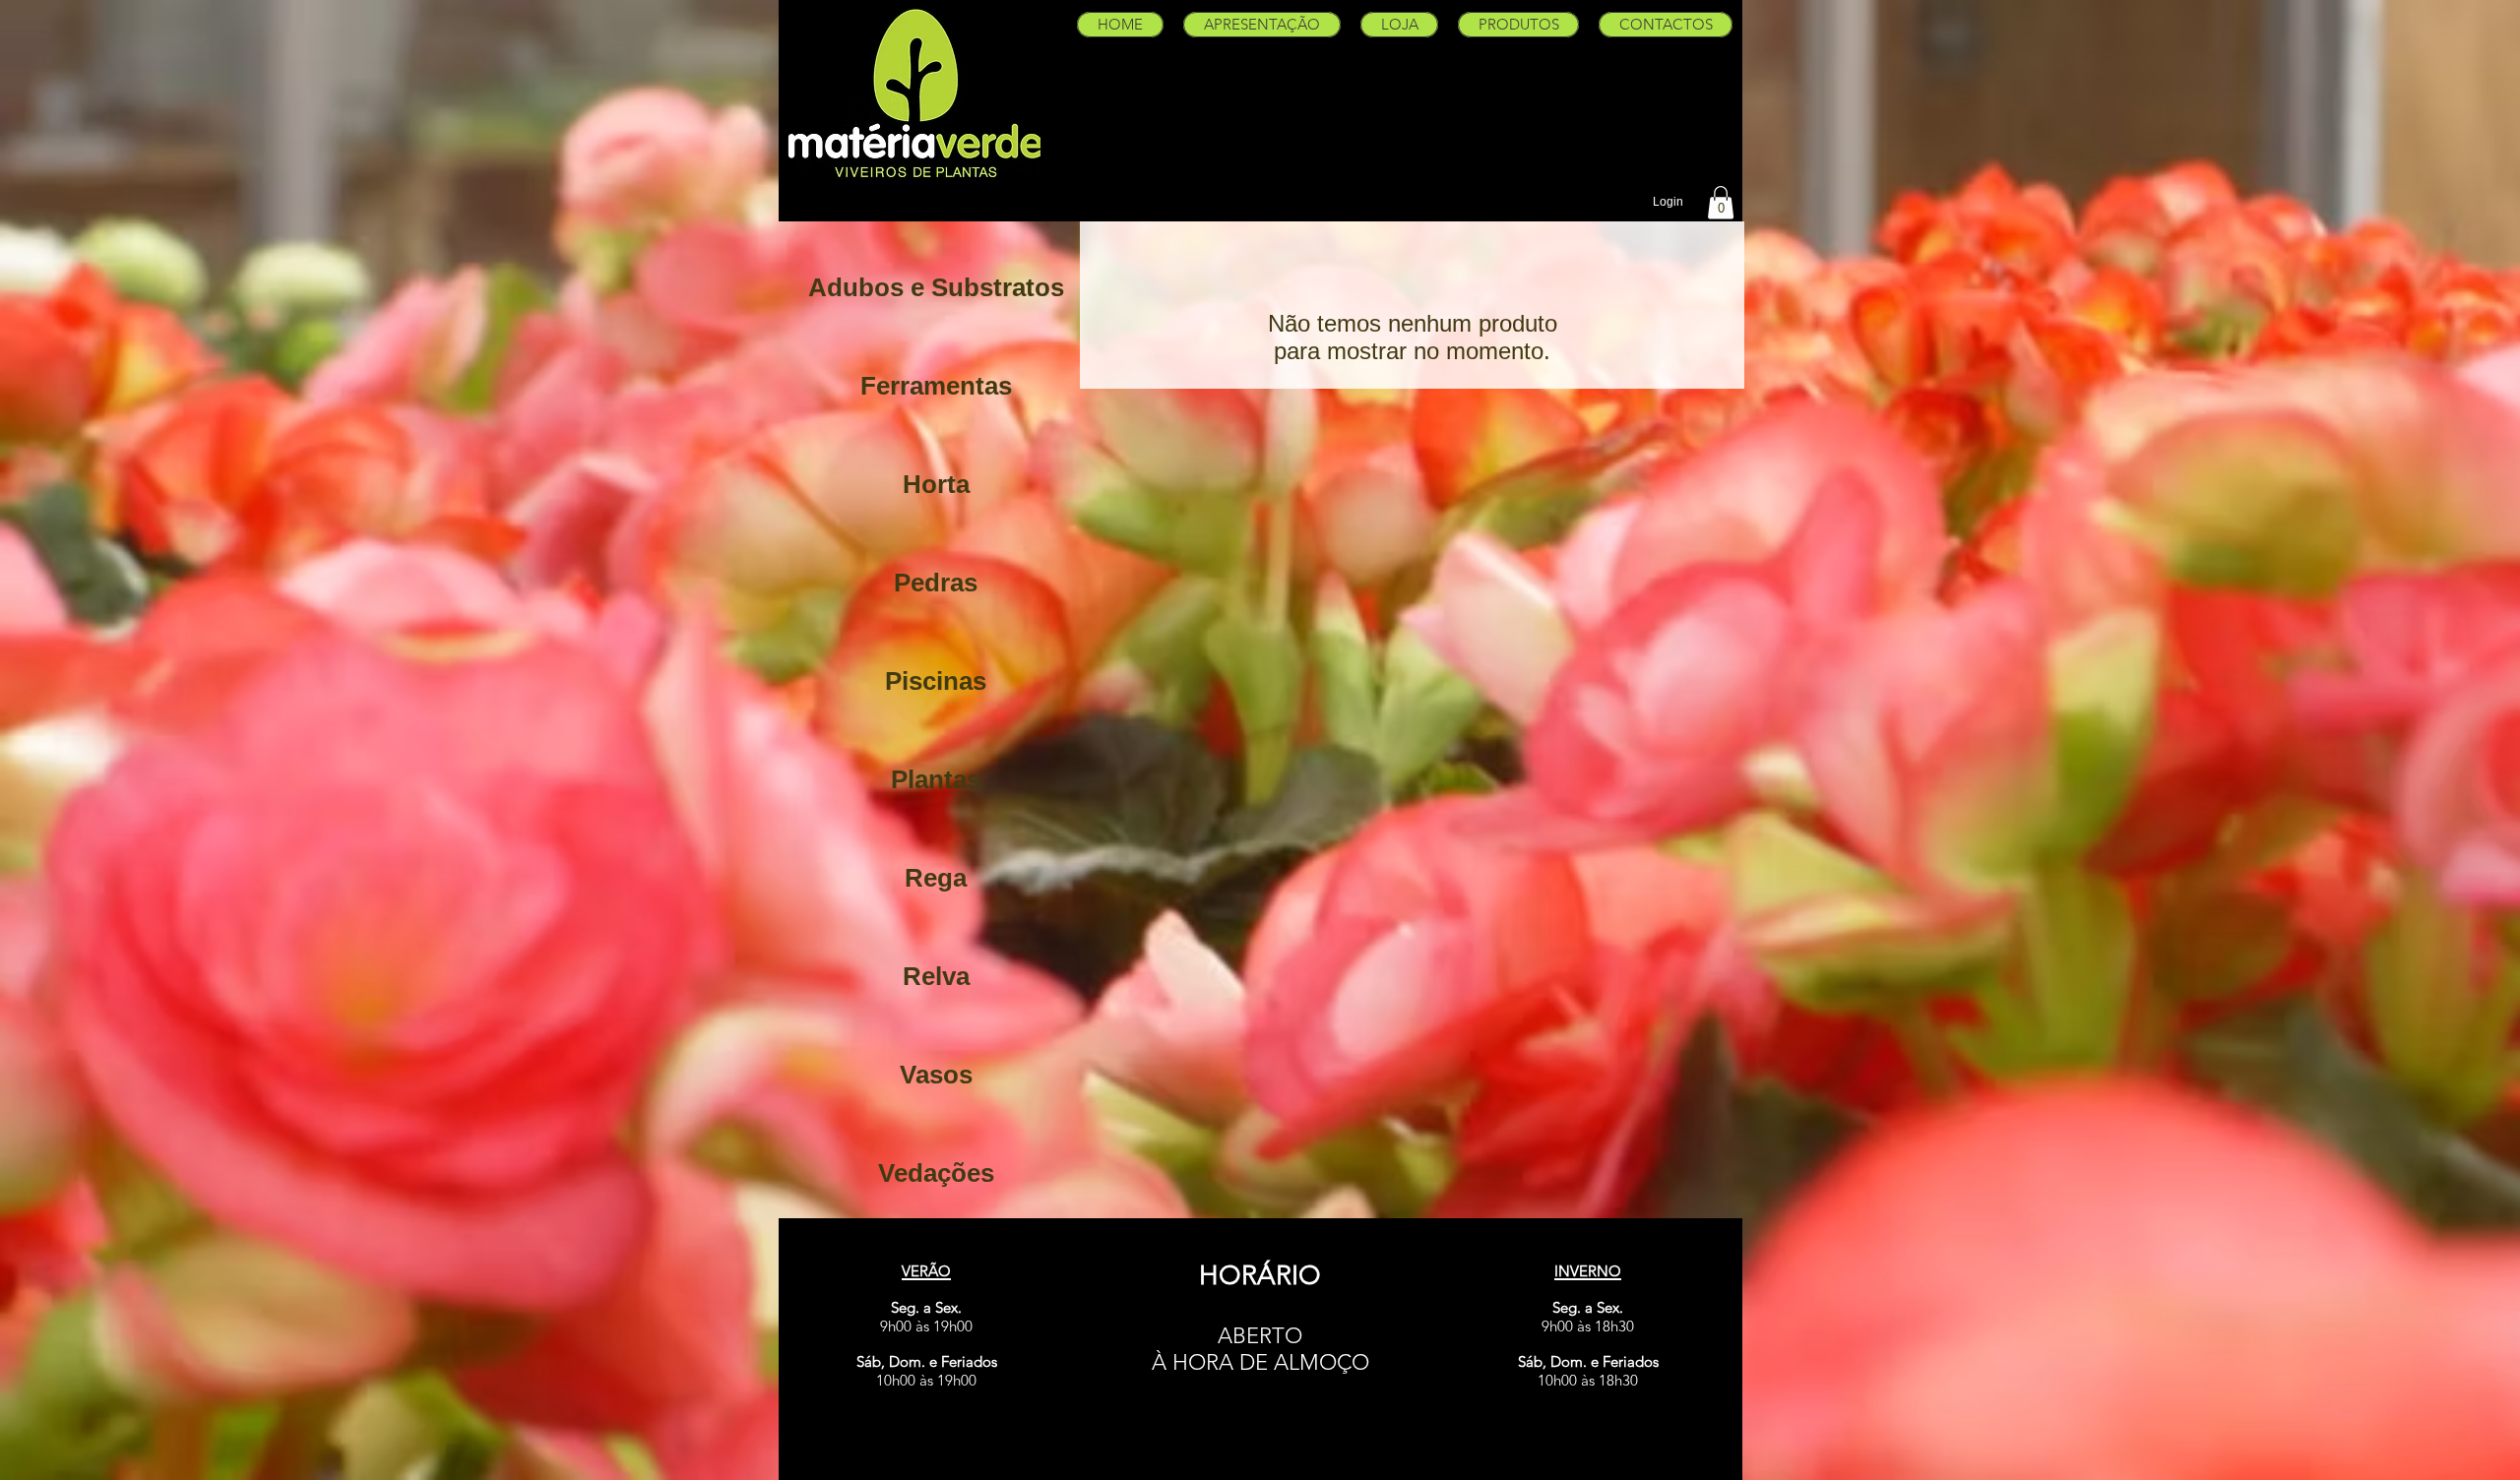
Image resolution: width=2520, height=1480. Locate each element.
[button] (1721, 202)
